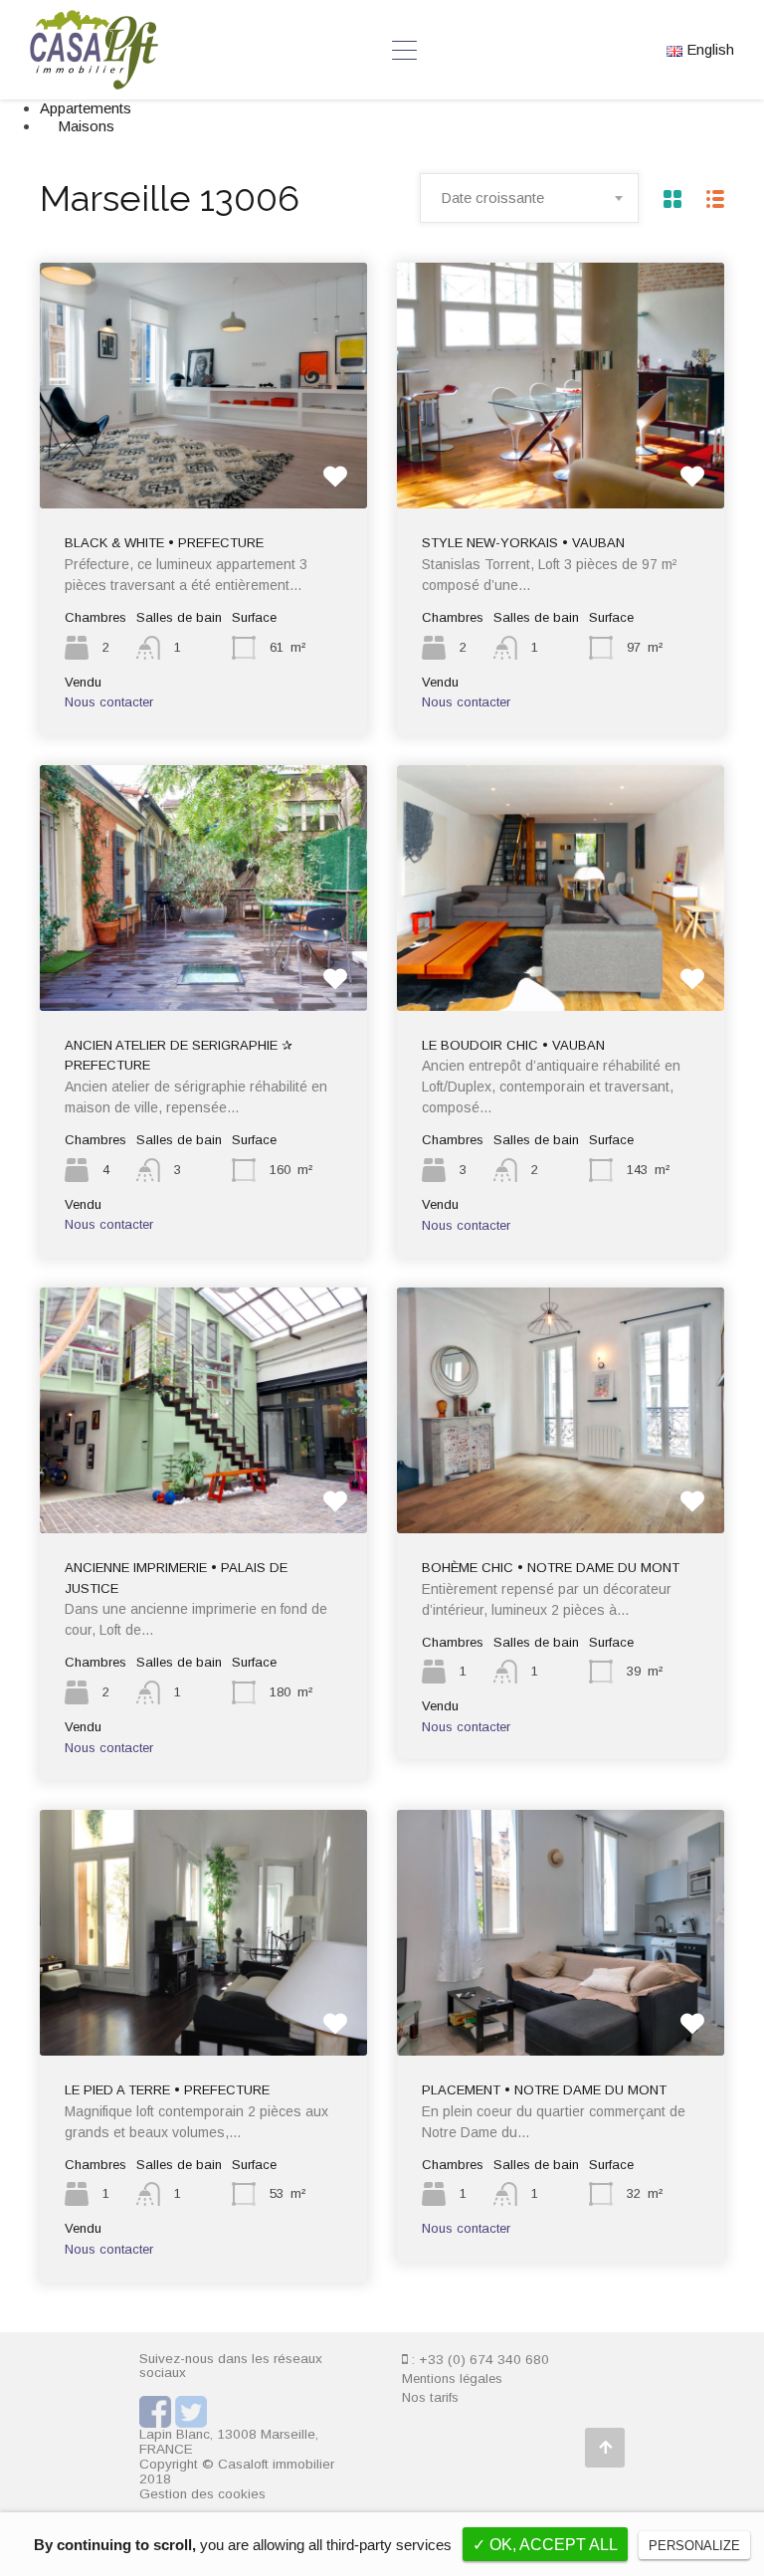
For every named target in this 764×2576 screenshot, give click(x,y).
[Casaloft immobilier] (94, 80)
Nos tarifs (430, 2397)
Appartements (86, 108)
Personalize (694, 2546)
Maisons (86, 126)
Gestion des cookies (202, 2494)
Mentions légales (452, 2378)
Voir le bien (203, 459)
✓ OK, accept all (545, 2545)
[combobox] (529, 198)
